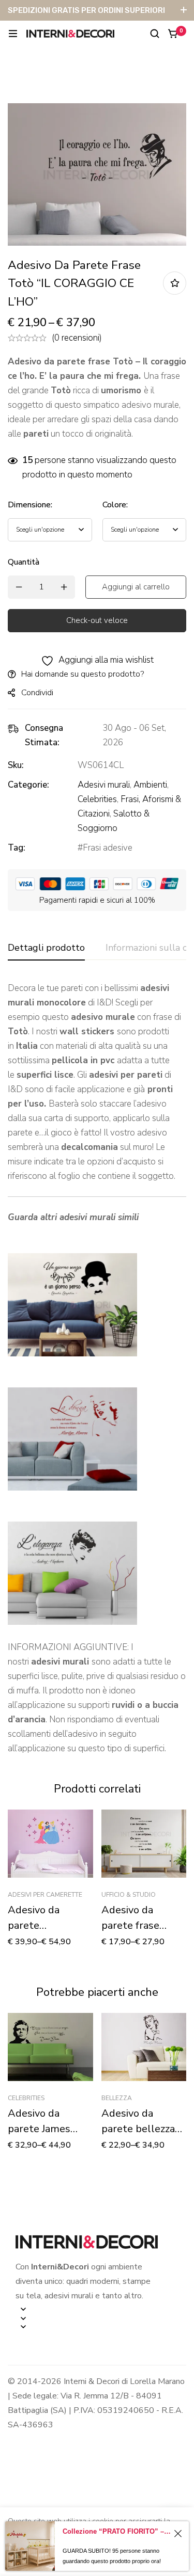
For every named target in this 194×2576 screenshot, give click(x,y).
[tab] (46, 948)
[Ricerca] (155, 34)
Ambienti (150, 785)
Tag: (17, 848)
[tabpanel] (97, 1369)
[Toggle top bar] (184, 10)
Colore (115, 505)
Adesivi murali (104, 785)
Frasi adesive (108, 848)
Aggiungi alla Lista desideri (175, 283)
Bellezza (117, 2098)
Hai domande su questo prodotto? (83, 674)
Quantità (24, 562)
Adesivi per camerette (45, 1895)
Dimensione (30, 505)
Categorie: (28, 785)
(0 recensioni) (77, 338)
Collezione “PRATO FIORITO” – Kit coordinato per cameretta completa (117, 2531)
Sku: (16, 765)
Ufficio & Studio (129, 1895)
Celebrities (97, 799)
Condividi (37, 693)
